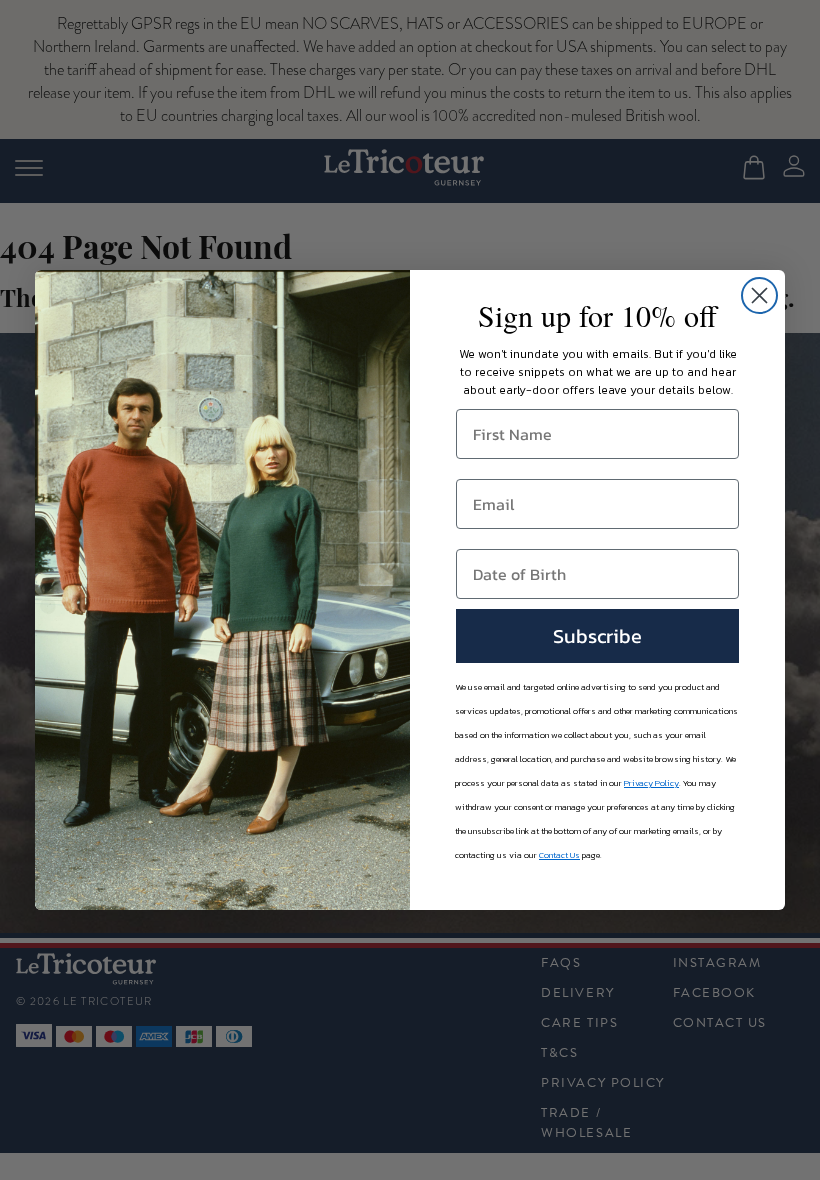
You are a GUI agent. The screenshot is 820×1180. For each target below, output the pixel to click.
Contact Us (559, 855)
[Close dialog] (759, 295)
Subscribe (597, 636)
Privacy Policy (651, 783)
